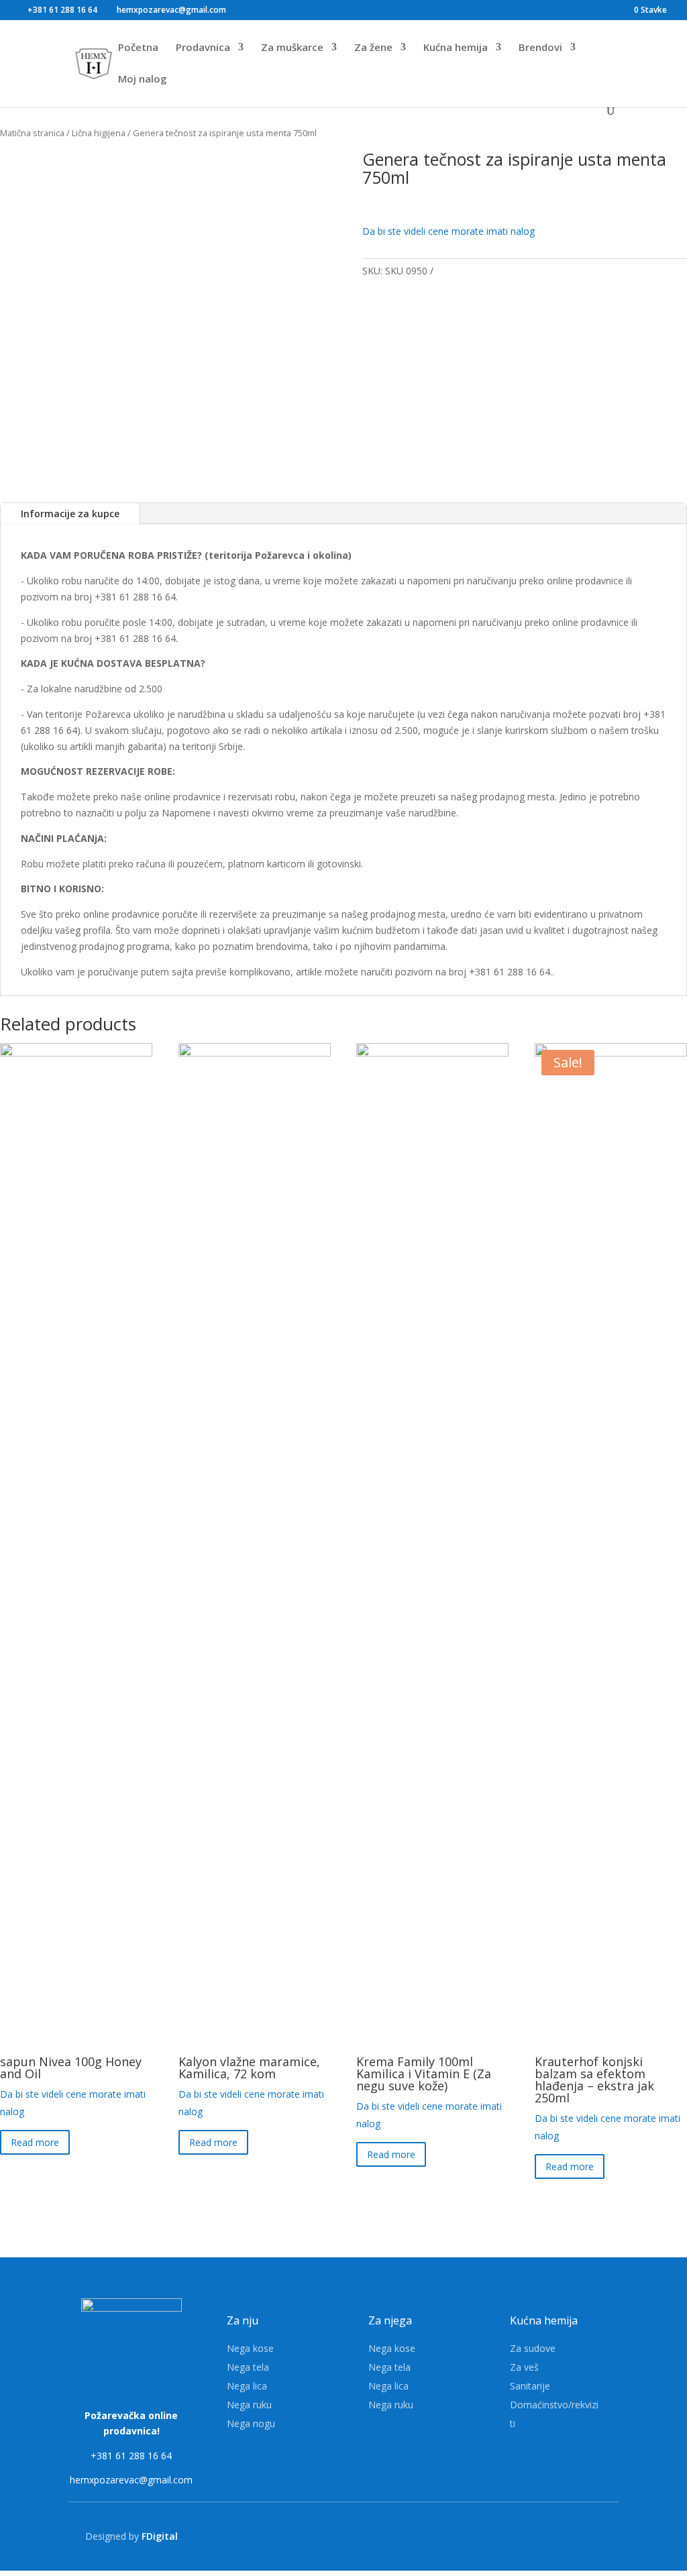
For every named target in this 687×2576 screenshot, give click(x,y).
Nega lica (247, 2386)
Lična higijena (99, 133)
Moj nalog (143, 79)
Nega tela (248, 2367)
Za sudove (533, 2348)
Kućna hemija (456, 48)
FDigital (160, 2536)
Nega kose (250, 2348)
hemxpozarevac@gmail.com (131, 2480)
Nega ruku (249, 2405)
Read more (35, 2142)
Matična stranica (32, 133)
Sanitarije (530, 2386)
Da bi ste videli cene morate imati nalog (448, 231)
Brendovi (540, 48)
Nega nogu (251, 2423)
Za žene (373, 48)
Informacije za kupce (70, 514)
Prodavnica (203, 48)
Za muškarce (292, 48)
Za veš (524, 2367)
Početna (138, 48)
